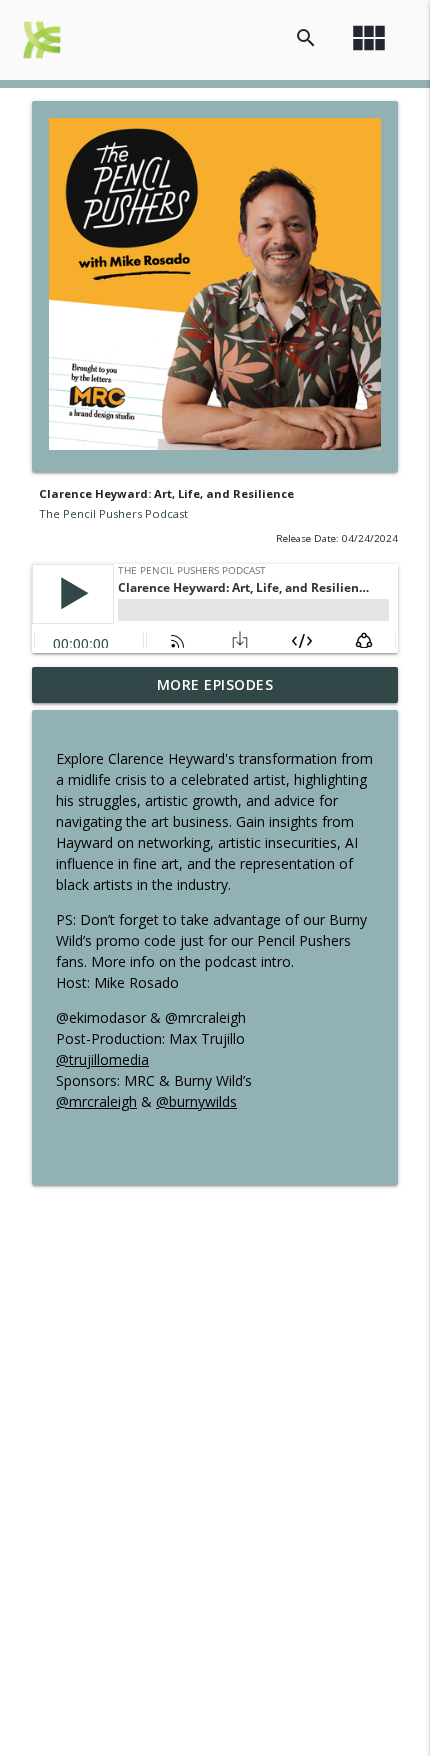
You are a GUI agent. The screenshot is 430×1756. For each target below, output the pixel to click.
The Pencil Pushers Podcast (113, 513)
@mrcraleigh (96, 1101)
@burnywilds (196, 1101)
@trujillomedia (102, 1059)
